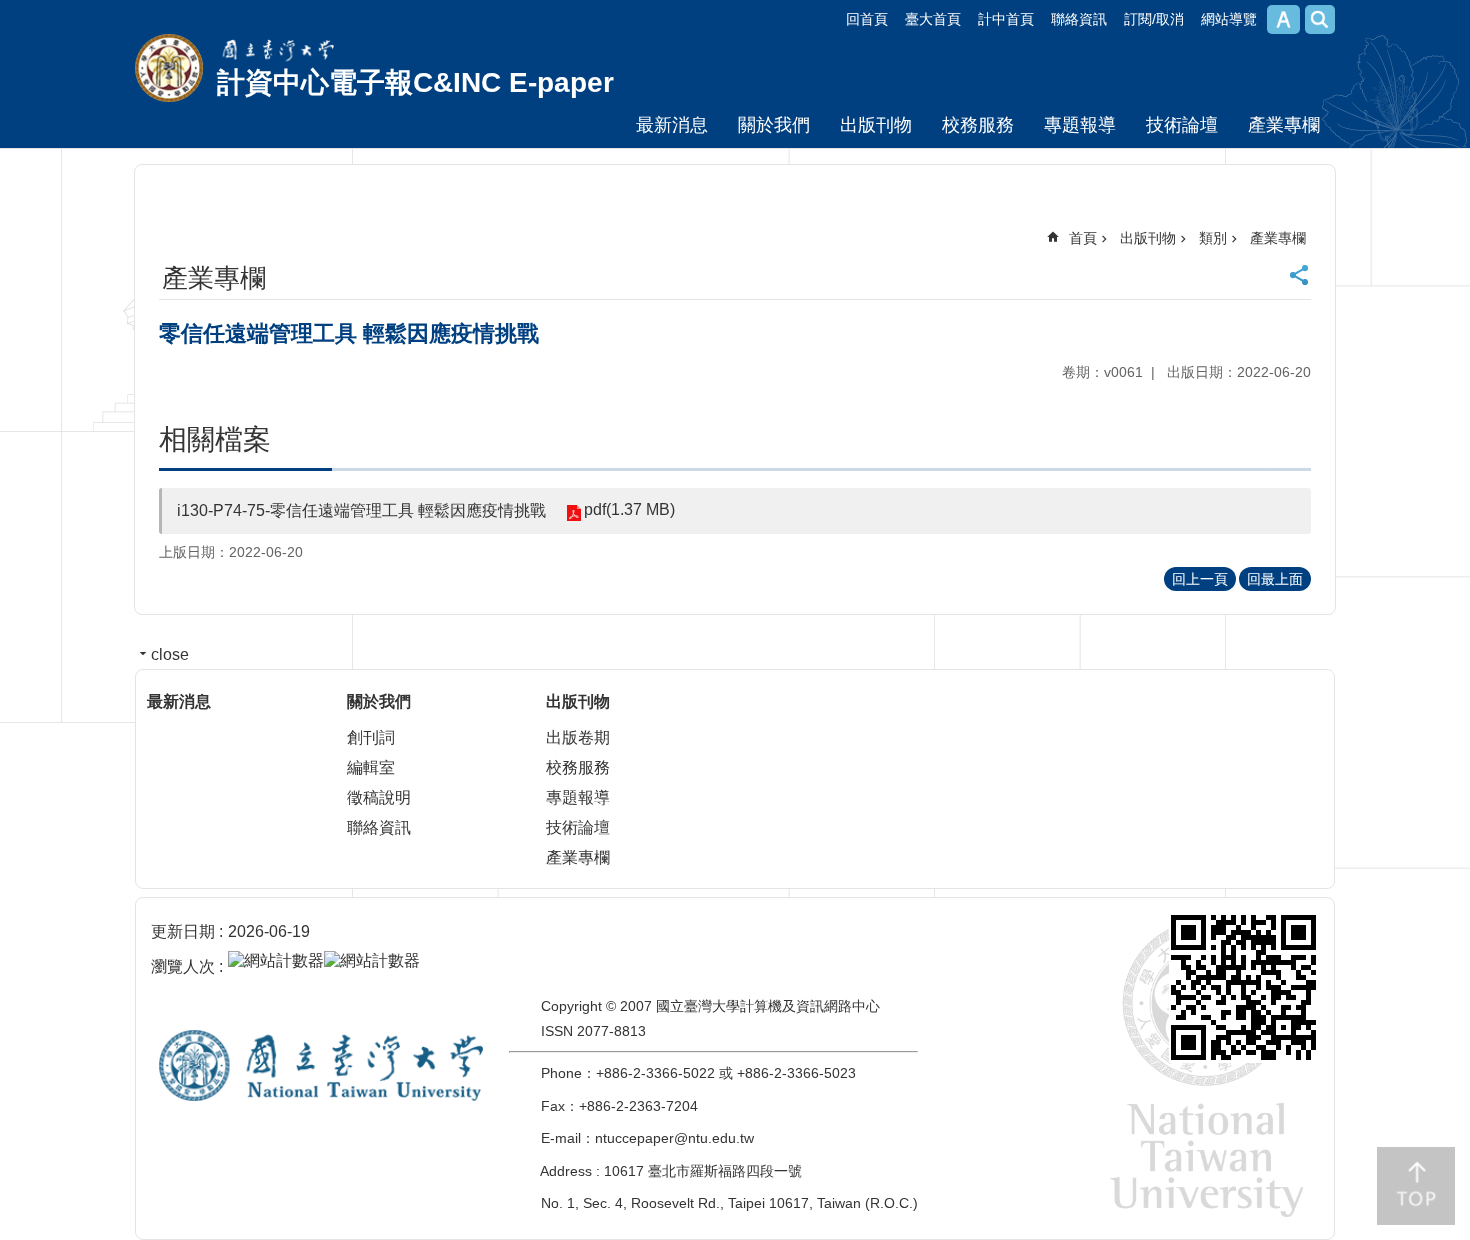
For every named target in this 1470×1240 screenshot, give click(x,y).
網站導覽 (1229, 19)
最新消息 (672, 125)
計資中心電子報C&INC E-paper (415, 82)
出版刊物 (876, 125)
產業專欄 (1284, 125)
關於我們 (774, 125)
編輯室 (371, 767)
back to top (1416, 1186)
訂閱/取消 (1154, 19)
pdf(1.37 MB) (629, 509)
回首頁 (867, 19)
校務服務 (978, 125)
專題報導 (1080, 125)
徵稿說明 (379, 797)
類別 (1213, 238)
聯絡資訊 (1079, 19)
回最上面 (1275, 579)
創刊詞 (371, 737)
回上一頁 (1200, 579)
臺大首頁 (933, 19)
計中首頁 (1006, 19)
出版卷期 (578, 737)
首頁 (1083, 238)
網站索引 (1320, 19)
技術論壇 (1182, 125)
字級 (1283, 19)
